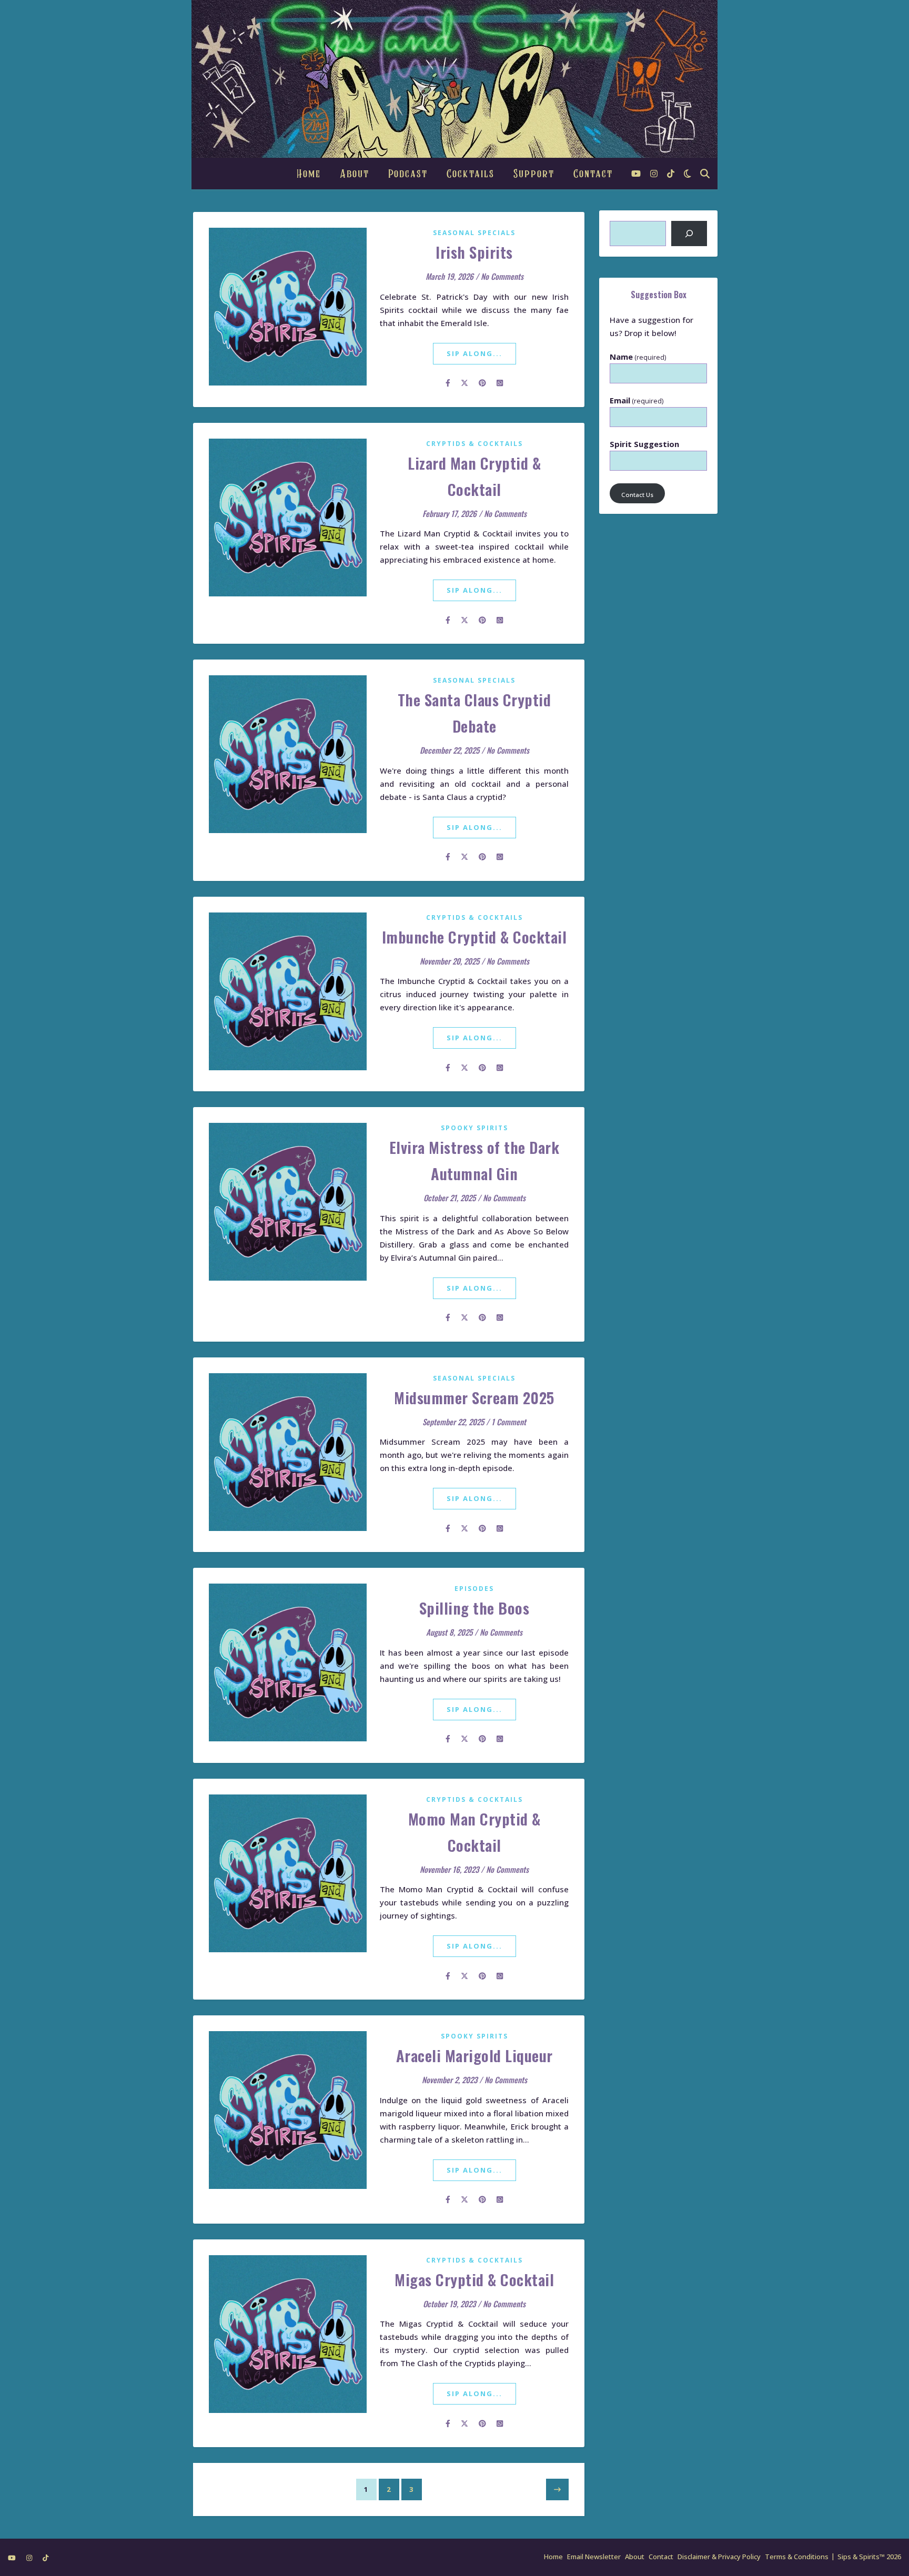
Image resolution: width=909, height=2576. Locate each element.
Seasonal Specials (474, 233)
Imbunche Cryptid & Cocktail (474, 936)
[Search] (689, 234)
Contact (593, 174)
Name (638, 357)
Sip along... (474, 353)
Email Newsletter (594, 2557)
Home (309, 174)
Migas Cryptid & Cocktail (474, 2279)
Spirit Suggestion (644, 444)
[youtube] (637, 174)
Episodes (474, 1589)
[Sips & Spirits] (454, 79)
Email (637, 400)
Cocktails (471, 174)
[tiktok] (671, 174)
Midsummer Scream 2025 (474, 1397)
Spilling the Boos (474, 1608)
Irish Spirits (474, 252)
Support (534, 174)
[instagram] (655, 174)
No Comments (502, 276)
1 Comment (509, 1422)
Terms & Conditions (797, 2557)
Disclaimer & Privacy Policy (719, 2557)
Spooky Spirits (474, 1128)
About (355, 174)
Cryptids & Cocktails (474, 444)
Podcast (408, 174)
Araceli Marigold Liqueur (474, 2055)
